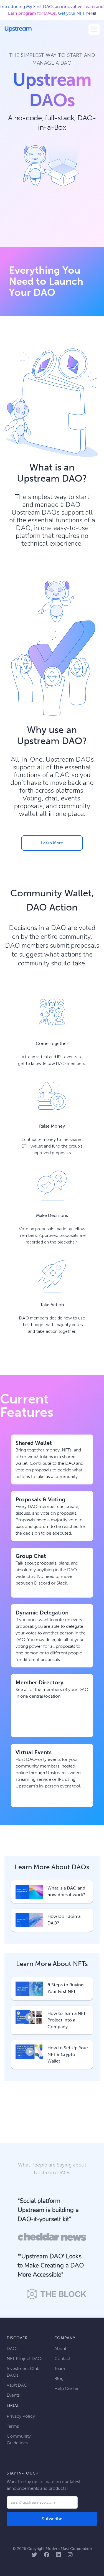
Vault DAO (17, 2385)
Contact (62, 2358)
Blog (59, 2378)
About (60, 2349)
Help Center (67, 2388)
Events (13, 2395)
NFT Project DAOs (25, 2358)
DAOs (12, 2349)
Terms (13, 2426)
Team (60, 2368)
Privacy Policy (21, 2416)
